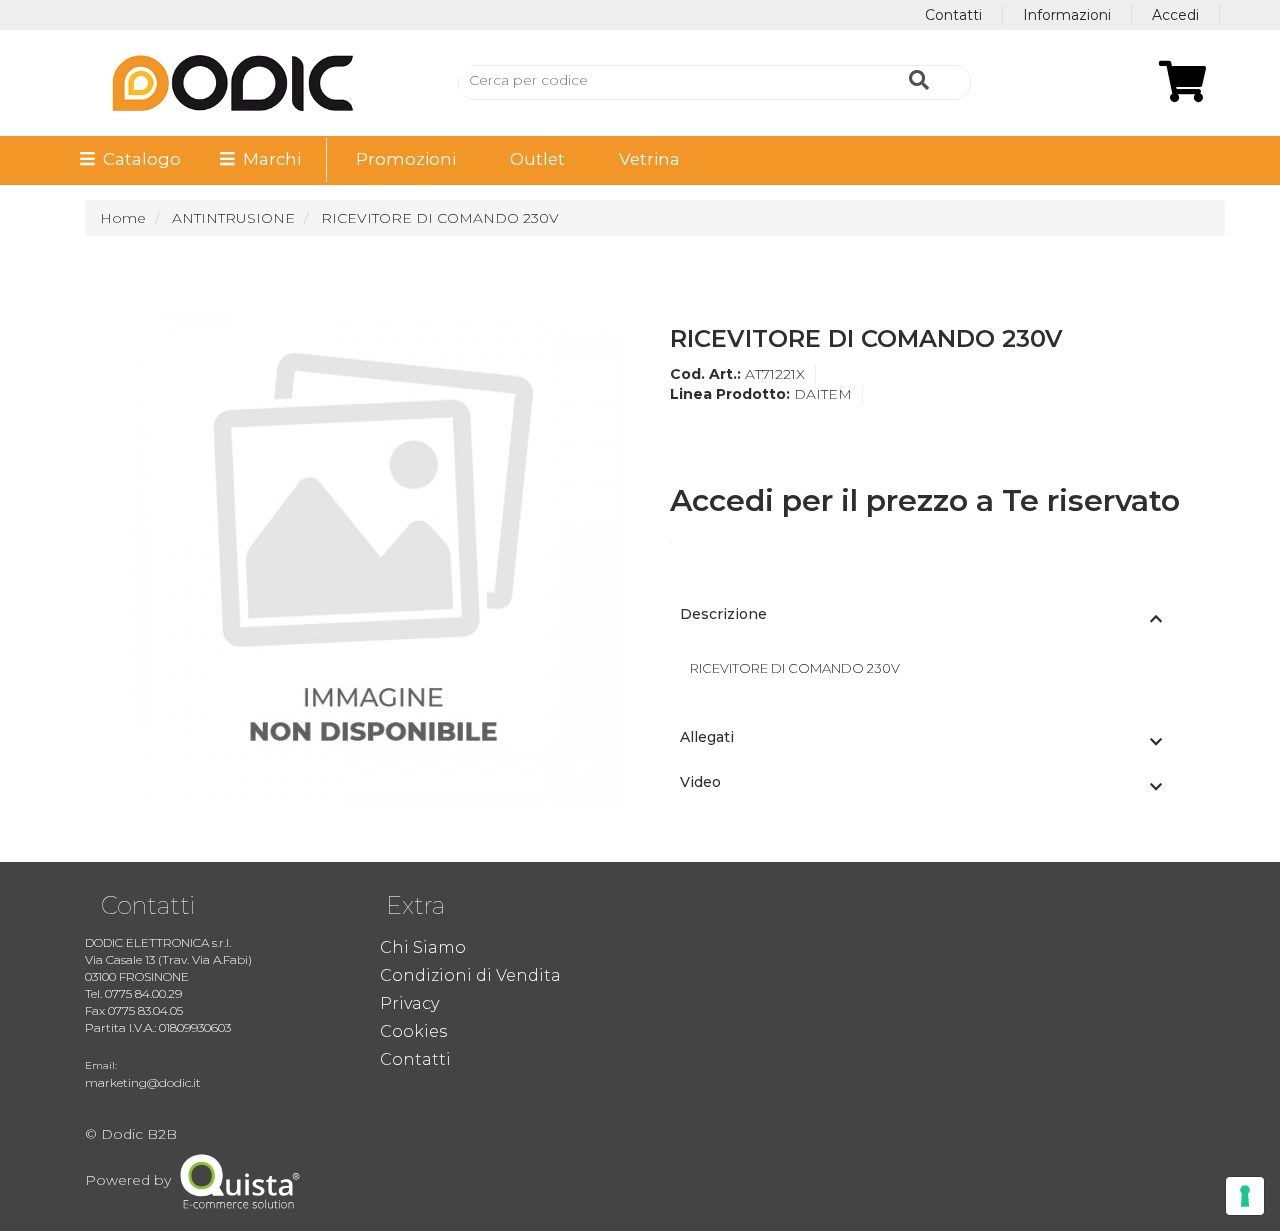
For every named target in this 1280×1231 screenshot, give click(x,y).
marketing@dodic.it (143, 1082)
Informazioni (1067, 15)
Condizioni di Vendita (470, 975)
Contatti (953, 15)
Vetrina (649, 159)
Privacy (409, 1003)
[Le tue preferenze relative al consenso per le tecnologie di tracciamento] (1245, 1196)
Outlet (537, 159)
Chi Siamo (423, 947)
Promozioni (406, 159)
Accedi (1175, 15)
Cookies (413, 1031)
